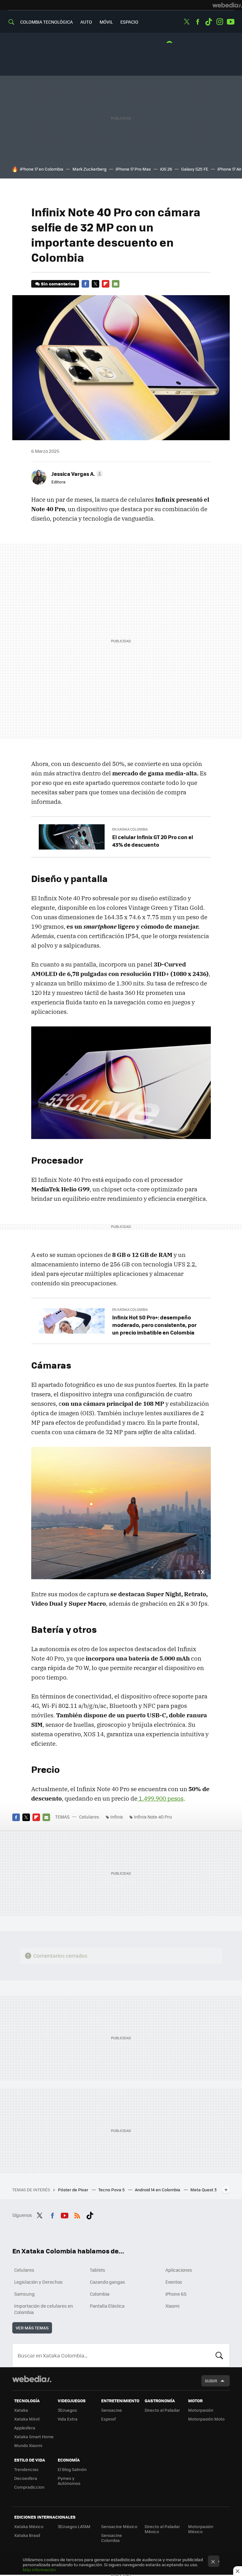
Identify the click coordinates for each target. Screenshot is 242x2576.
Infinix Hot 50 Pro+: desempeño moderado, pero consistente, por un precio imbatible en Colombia (154, 1325)
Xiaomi (172, 2306)
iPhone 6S (176, 2294)
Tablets (98, 2270)
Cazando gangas (107, 2282)
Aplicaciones (179, 2270)
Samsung (24, 2294)
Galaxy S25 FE (195, 169)
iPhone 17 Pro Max (133, 169)
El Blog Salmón (72, 2469)
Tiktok (209, 22)
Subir (211, 2381)
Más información (39, 2570)
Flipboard (106, 284)
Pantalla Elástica (107, 2306)
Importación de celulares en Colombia (44, 2309)
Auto (86, 22)
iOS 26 (166, 169)
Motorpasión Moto (206, 2419)
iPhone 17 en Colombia (42, 169)
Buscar (219, 2355)
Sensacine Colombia (112, 2538)
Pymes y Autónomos (69, 2481)
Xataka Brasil (27, 2535)
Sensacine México (119, 2526)
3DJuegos (67, 2410)
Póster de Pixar (74, 2190)
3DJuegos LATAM (74, 2526)
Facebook (198, 22)
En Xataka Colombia (130, 829)
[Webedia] (227, 5)
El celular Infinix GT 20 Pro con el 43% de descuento (153, 841)
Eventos (174, 2282)
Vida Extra (68, 2419)
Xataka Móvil (27, 2419)
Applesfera (25, 2428)
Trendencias (26, 2469)
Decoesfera (26, 2478)
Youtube (231, 22)
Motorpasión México (201, 2529)
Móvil (106, 22)
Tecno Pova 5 (112, 2190)
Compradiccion (29, 2487)
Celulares (89, 1817)
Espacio (129, 22)
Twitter (187, 22)
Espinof (108, 2419)
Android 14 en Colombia (158, 2190)
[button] (76, 474)
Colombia (100, 2294)
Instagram (220, 22)
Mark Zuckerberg (89, 169)
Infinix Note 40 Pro (153, 1817)
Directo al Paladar (162, 2410)
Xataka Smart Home (34, 2436)
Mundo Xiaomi (28, 2445)
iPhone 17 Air (229, 169)
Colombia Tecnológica (46, 22)
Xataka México (29, 2526)
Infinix (117, 1817)
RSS (77, 2214)
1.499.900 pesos (160, 1798)
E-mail (116, 284)
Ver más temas (32, 2328)
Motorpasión (201, 2410)
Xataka (21, 2410)
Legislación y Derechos (38, 2282)
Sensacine (112, 2410)
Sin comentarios (58, 284)
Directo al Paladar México (162, 2529)
